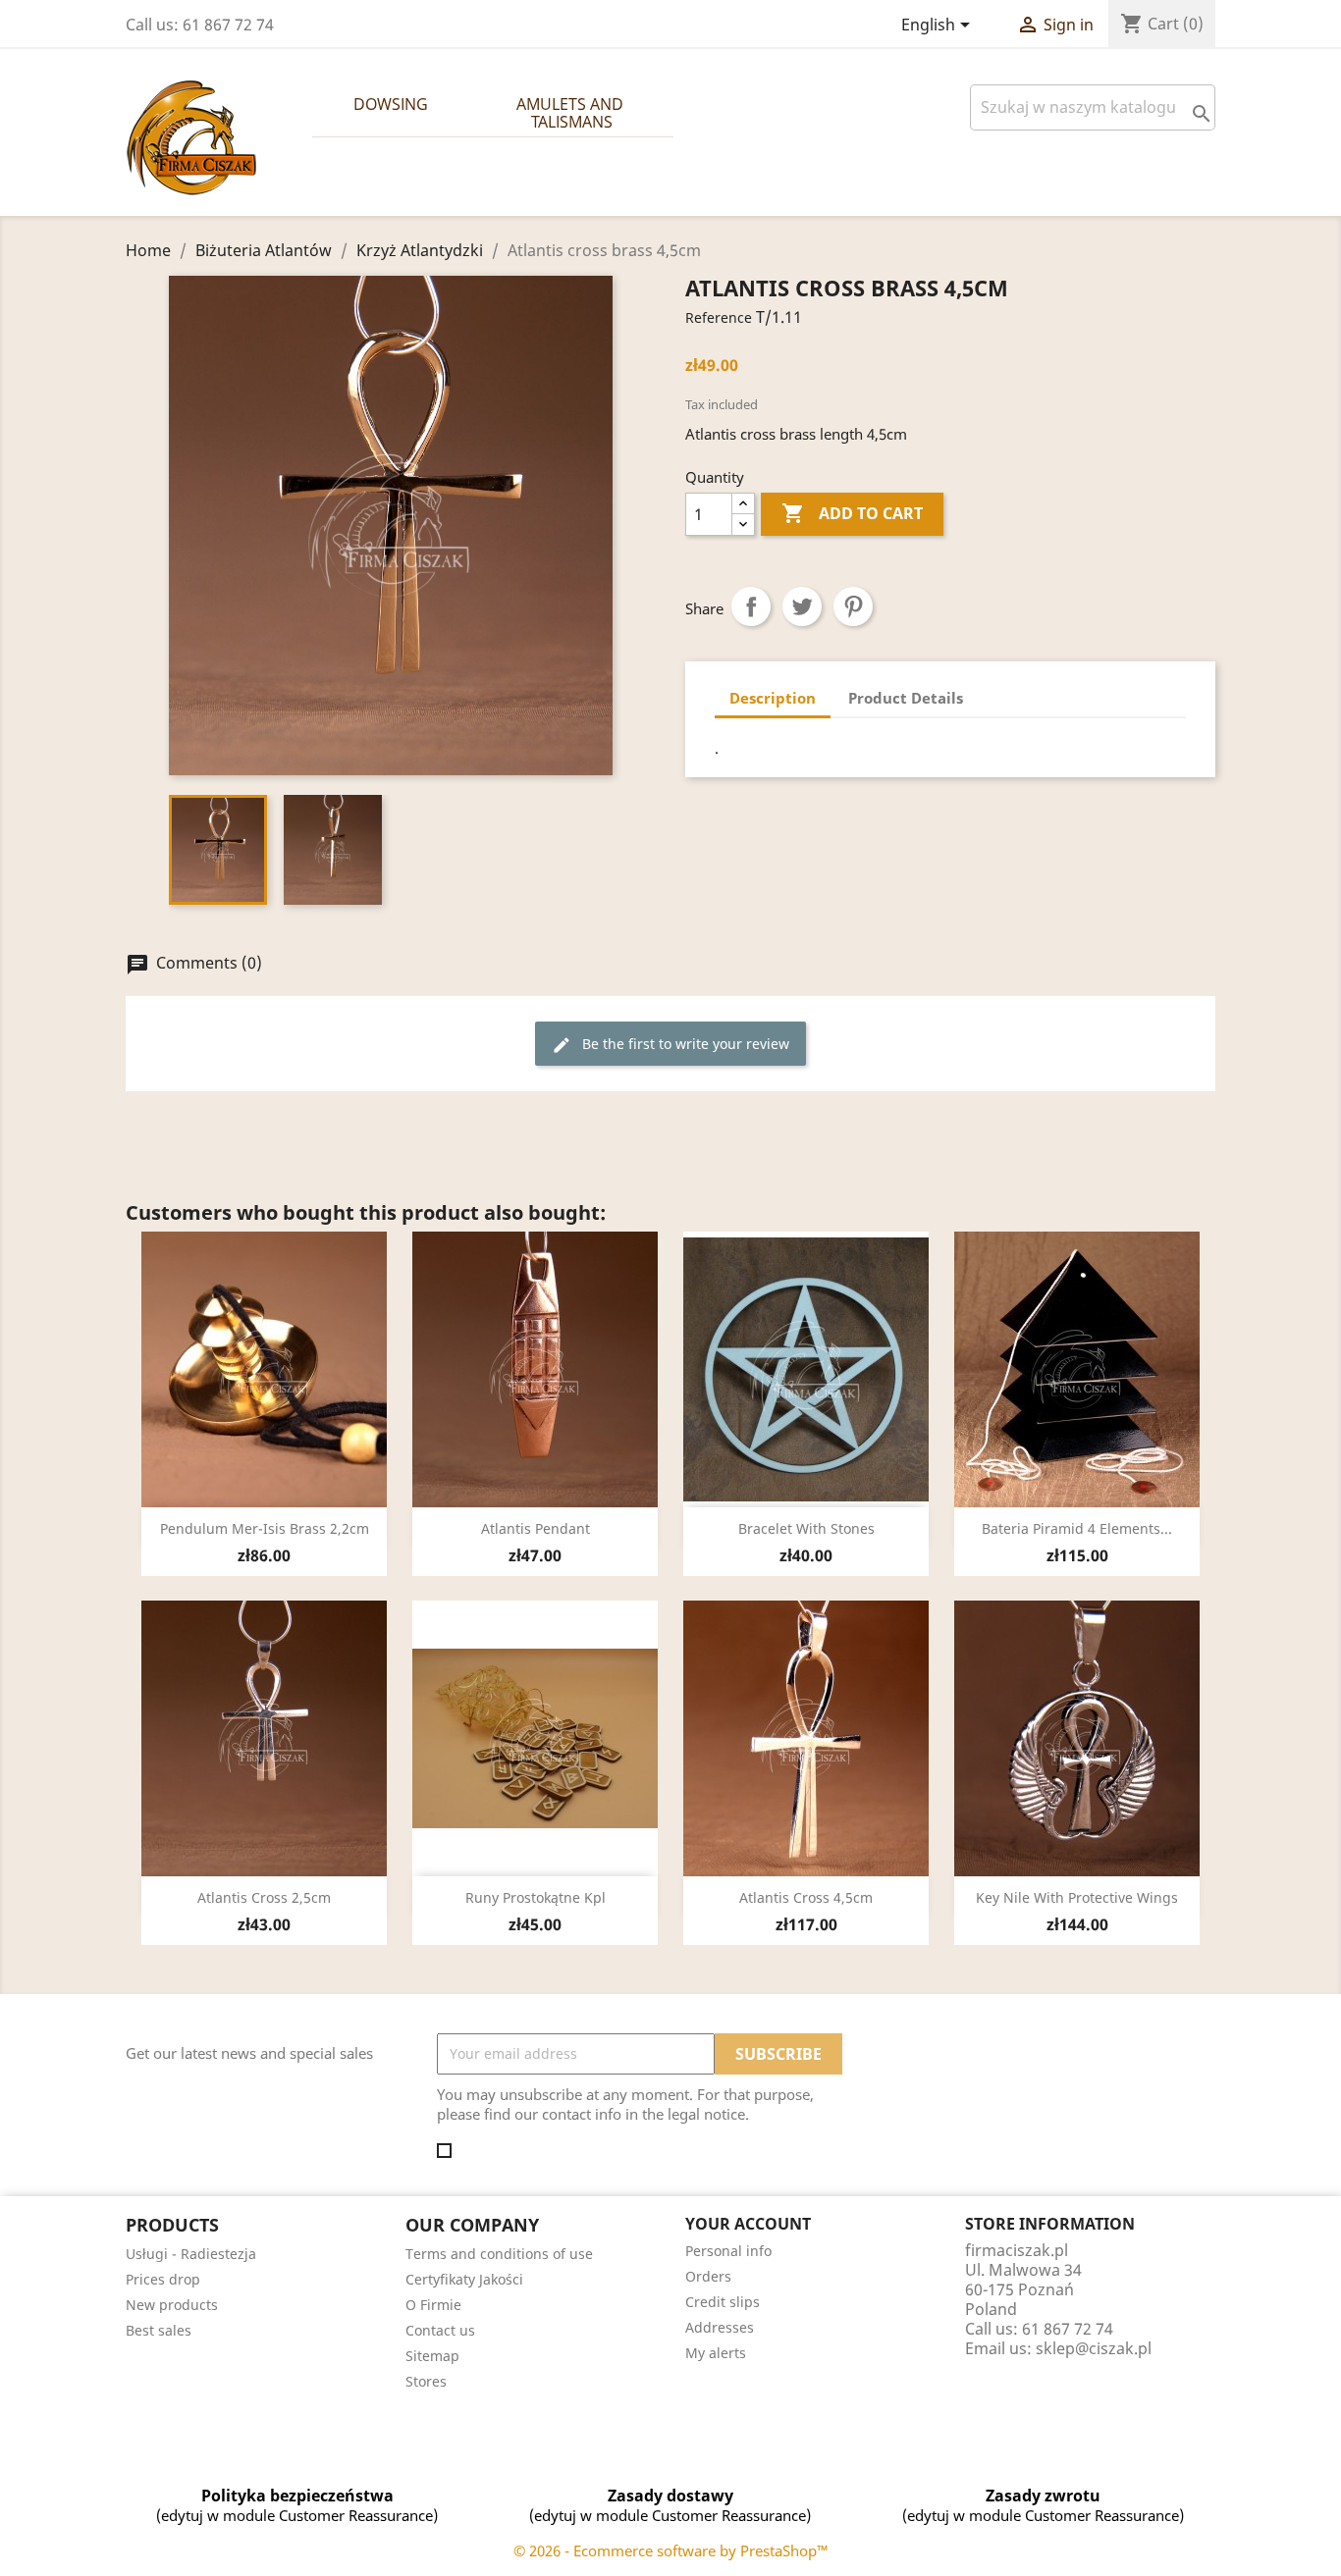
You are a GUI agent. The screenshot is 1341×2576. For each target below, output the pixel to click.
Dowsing (391, 104)
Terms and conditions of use (499, 2254)
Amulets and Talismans (572, 113)
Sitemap (432, 2356)
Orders (708, 2276)
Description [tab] (773, 698)
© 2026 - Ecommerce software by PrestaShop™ (671, 2550)
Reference (719, 317)
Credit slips (723, 2302)
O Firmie (433, 2305)
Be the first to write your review (670, 1045)
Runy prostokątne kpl (536, 1897)
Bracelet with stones (806, 1528)
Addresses (720, 2327)
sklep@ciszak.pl (1094, 2348)
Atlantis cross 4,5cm (806, 1897)
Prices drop (163, 2279)
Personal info (728, 2251)
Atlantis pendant (536, 1528)
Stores (426, 2381)
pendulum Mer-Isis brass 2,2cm (265, 1528)
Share (751, 606)
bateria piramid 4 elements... (1077, 1528)
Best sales (159, 2330)
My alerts (716, 2353)
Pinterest (853, 606)
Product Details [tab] (906, 698)
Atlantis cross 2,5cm (264, 1897)
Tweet (802, 606)
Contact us (440, 2330)
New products (172, 2305)
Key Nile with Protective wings (1077, 1897)
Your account (748, 2224)
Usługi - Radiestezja (191, 2254)
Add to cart (852, 513)
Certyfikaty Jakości (464, 2279)
